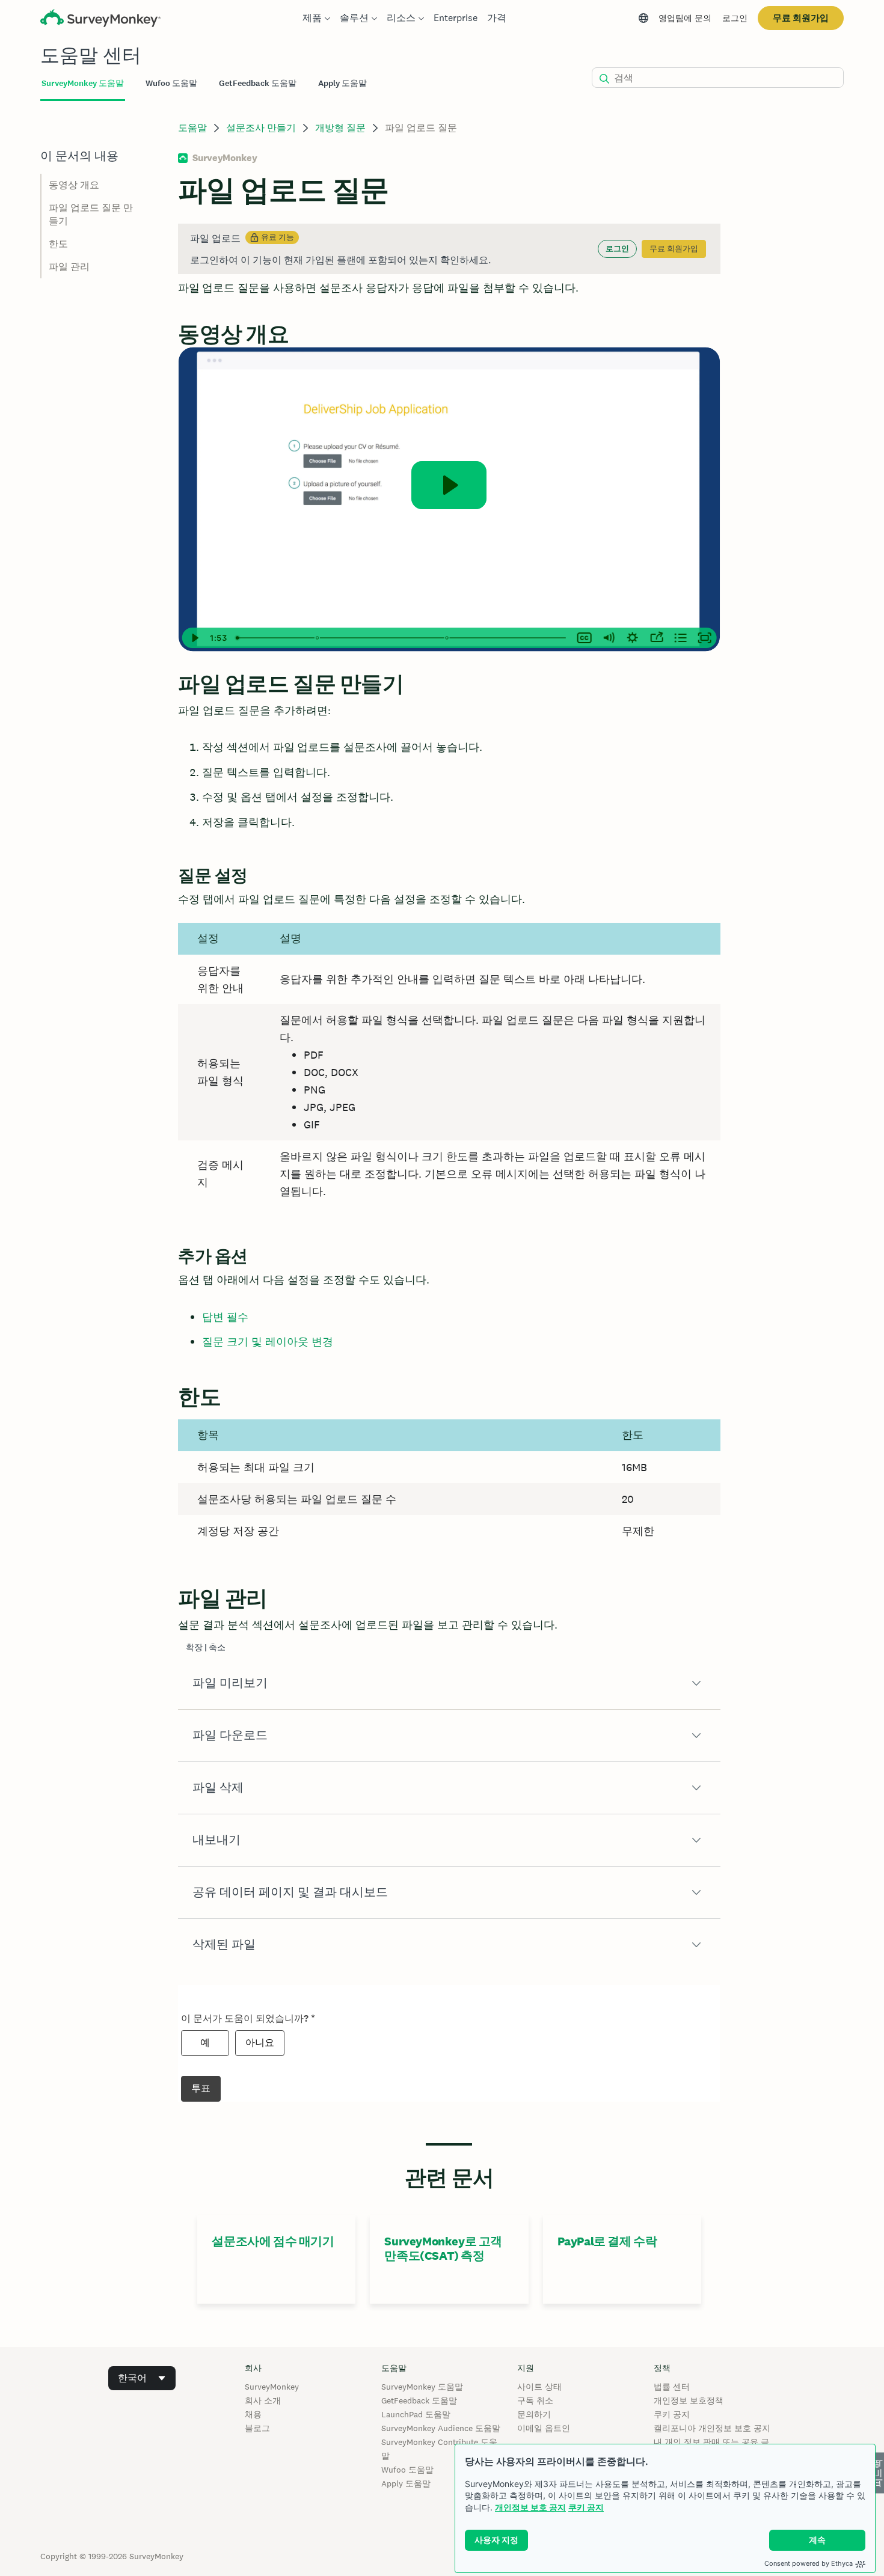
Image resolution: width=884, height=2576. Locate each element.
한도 (58, 244)
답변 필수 (225, 1317)
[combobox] (142, 2378)
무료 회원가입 (801, 18)
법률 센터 (672, 2387)
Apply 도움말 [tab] (342, 83)
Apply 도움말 (406, 2483)
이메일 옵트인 (544, 2428)
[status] (449, 249)
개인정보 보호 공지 (530, 2507)
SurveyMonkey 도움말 (422, 2387)
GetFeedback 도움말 (419, 2400)
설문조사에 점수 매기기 (273, 2241)
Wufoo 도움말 (407, 2470)
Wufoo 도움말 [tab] (171, 83)
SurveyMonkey (272, 2387)
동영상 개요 (74, 185)
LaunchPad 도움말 (416, 2414)
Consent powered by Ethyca (809, 2563)
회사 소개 (263, 2400)
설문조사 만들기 (261, 128)
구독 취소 (535, 2400)
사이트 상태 (539, 2387)
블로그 (257, 2428)
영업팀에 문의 (685, 18)
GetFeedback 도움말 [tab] (258, 83)
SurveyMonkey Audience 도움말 (441, 2428)
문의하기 (534, 2414)
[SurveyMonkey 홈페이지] (100, 20)
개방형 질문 (340, 128)
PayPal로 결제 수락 (607, 2241)
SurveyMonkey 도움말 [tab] (83, 83)
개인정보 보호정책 (689, 2400)
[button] (449, 1683)
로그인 (735, 18)
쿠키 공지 (586, 2507)
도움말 (192, 128)
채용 (253, 2414)
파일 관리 (69, 267)
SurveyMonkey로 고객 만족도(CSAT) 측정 (443, 2248)
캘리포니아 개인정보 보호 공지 (712, 2428)
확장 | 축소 (206, 1647)
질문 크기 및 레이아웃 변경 (268, 1342)
